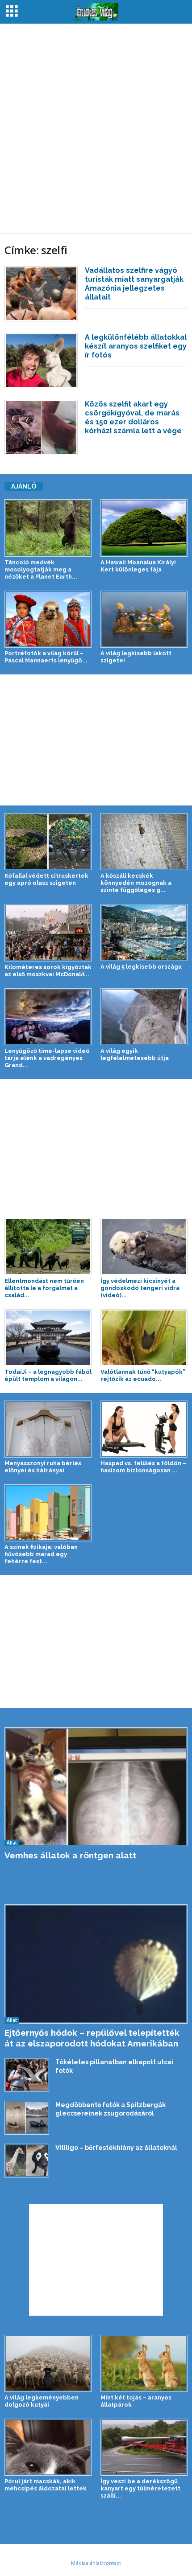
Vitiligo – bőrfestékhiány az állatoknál (116, 2148)
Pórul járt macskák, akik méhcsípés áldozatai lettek (46, 2485)
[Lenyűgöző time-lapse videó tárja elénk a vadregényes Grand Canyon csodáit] (48, 1017)
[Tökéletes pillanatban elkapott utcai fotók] (27, 2075)
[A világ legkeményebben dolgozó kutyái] (48, 2363)
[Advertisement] (96, 128)
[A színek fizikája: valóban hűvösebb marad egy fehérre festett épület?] (48, 1513)
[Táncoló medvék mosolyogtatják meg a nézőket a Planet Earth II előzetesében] (48, 528)
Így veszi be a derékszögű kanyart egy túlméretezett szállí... (140, 2488)
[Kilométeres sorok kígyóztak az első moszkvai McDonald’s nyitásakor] (48, 933)
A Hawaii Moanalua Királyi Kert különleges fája (138, 566)
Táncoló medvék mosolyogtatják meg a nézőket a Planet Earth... (41, 569)
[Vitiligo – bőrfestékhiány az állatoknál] (27, 2161)
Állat (12, 1843)
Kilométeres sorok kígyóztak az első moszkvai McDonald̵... (48, 971)
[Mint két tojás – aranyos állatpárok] (144, 2363)
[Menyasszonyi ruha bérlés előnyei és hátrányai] (48, 1429)
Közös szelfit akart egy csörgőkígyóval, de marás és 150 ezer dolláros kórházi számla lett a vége (133, 417)
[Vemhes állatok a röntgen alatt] (96, 1787)
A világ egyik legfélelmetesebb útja (135, 1054)
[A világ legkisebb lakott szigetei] (144, 619)
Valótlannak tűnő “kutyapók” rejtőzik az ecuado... (143, 1375)
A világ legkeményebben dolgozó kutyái (42, 2401)
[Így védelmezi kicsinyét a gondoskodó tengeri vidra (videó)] (144, 1246)
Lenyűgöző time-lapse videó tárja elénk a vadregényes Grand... (47, 1058)
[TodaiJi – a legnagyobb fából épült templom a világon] (48, 1338)
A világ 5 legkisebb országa (141, 967)
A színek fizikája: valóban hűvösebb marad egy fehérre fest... (41, 1554)
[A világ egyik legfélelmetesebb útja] (144, 1017)
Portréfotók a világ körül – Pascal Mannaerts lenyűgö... (46, 657)
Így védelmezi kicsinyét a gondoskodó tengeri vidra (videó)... (140, 1288)
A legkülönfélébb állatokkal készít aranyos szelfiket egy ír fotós (136, 346)
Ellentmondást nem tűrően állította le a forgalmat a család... (44, 1288)
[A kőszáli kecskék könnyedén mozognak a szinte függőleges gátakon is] (144, 842)
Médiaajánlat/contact (96, 2563)
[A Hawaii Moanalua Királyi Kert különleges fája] (144, 528)
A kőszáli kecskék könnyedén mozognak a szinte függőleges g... (136, 883)
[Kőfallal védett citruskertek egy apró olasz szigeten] (48, 842)
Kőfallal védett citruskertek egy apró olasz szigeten (46, 879)
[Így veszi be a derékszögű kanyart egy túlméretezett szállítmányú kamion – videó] (144, 2447)
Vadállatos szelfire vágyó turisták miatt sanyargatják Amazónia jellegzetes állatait (134, 284)
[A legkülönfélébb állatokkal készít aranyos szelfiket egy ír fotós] (41, 361)
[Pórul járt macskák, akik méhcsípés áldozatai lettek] (48, 2447)
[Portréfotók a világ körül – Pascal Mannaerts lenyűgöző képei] (48, 619)
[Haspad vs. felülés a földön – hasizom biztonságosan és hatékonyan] (144, 1429)
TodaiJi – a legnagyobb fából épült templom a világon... (48, 1375)
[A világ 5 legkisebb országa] (144, 933)
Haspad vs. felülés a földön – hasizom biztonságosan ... (143, 1467)
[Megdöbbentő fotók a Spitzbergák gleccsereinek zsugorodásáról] (27, 2118)
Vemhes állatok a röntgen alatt (70, 1855)
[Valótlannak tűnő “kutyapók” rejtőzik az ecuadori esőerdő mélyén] (144, 1338)
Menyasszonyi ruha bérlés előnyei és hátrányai (43, 1467)
